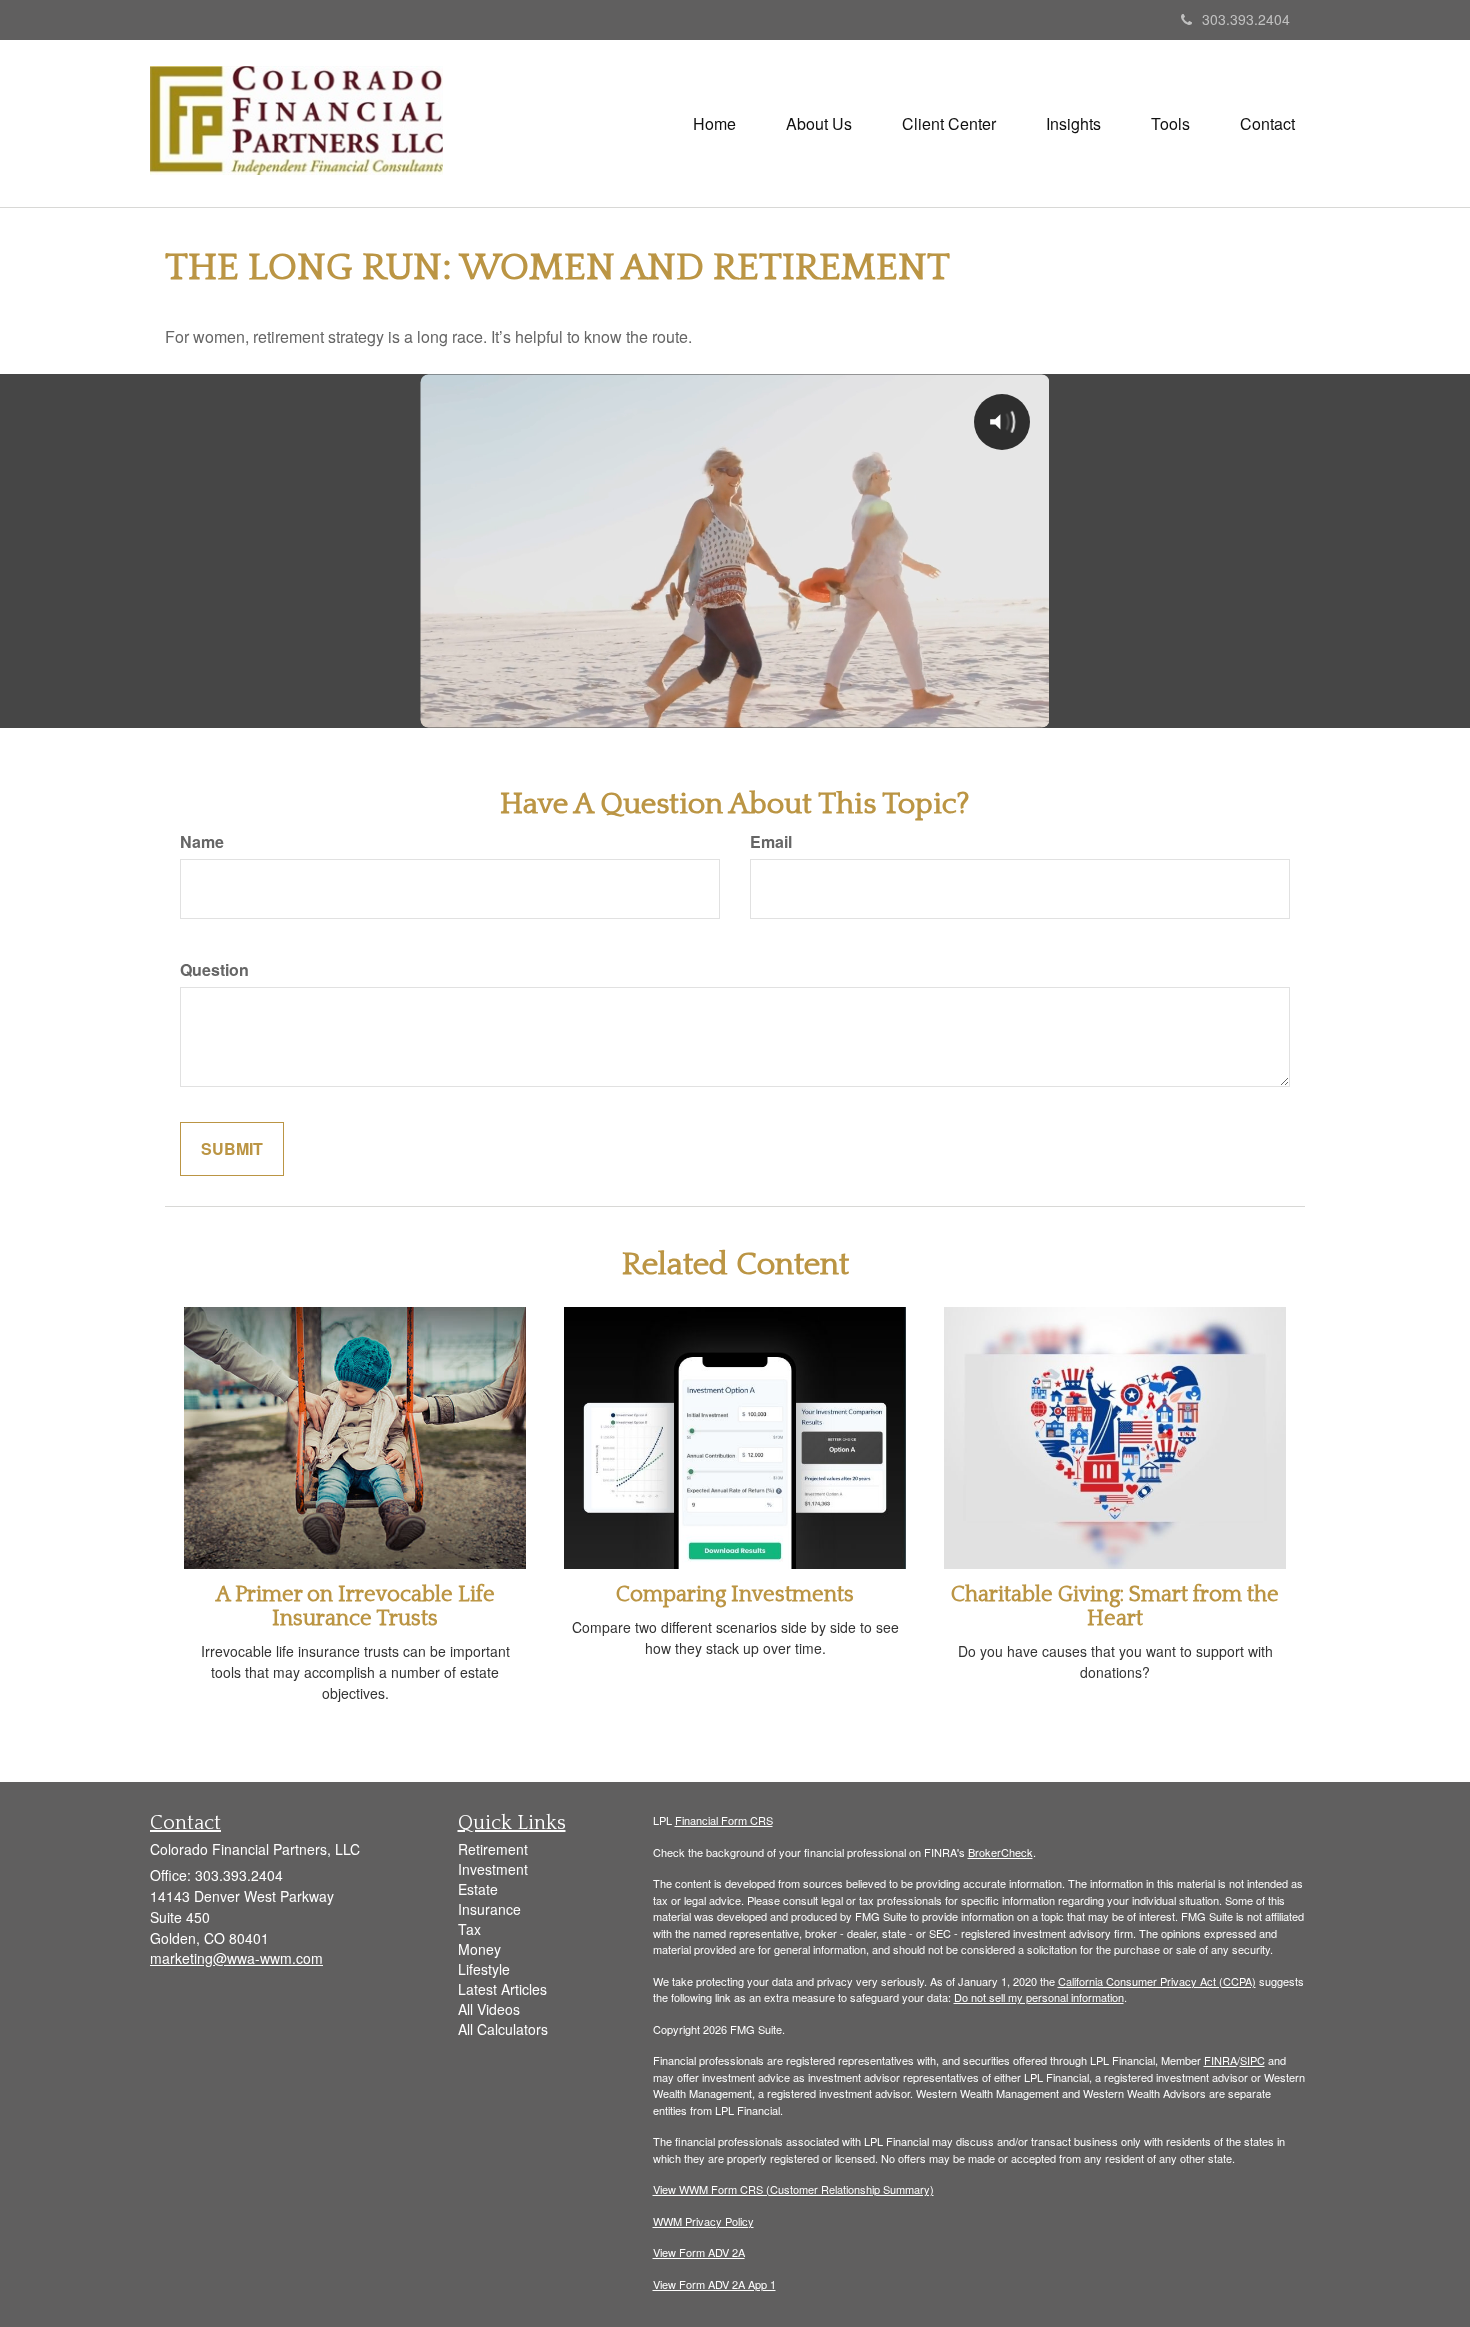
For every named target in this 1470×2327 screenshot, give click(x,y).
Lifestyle (484, 1969)
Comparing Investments (735, 1594)
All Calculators (503, 2029)
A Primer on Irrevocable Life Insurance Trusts (355, 1606)
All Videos (489, 2009)
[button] (819, 124)
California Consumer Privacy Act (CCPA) (1157, 1981)
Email (771, 842)
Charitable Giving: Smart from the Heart (1115, 1606)
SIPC (1252, 2060)
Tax (469, 1929)
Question (214, 970)
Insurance (489, 1909)
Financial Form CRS (724, 1820)
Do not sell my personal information (1039, 1997)
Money (479, 1949)
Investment (493, 1869)
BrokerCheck (1000, 1852)
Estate (478, 1889)
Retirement (493, 1849)
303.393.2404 (1246, 19)
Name (202, 842)
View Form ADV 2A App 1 (714, 2284)
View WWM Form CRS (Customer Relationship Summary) (793, 2189)
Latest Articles (502, 1989)
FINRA (1220, 2060)
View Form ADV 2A (699, 2252)
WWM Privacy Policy (703, 2221)
